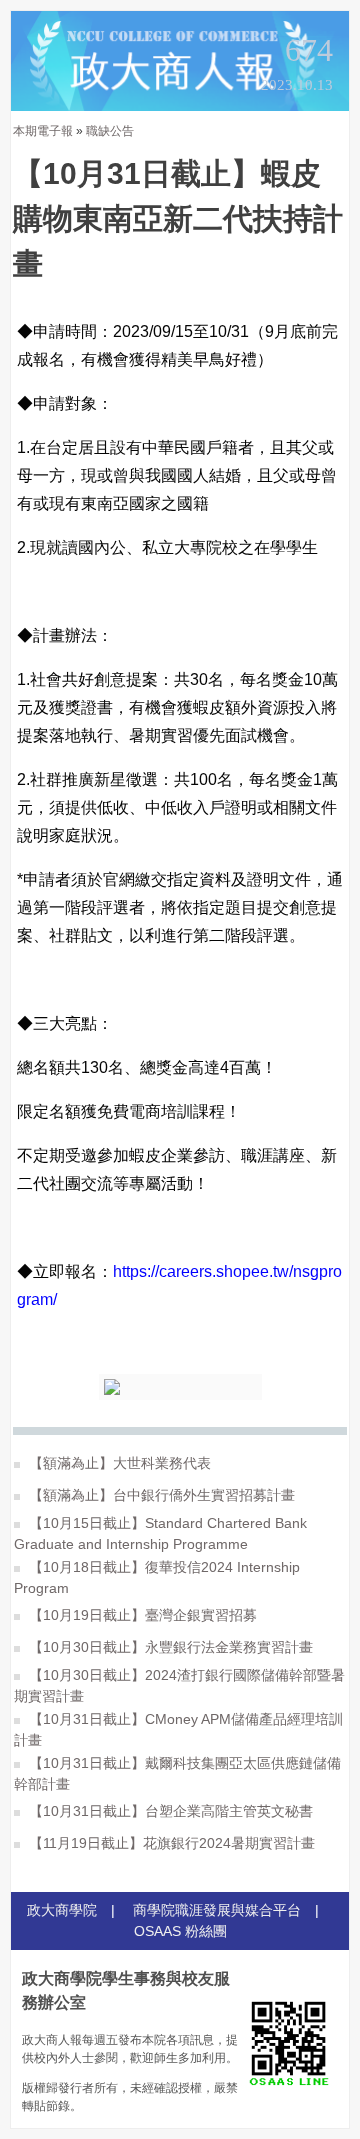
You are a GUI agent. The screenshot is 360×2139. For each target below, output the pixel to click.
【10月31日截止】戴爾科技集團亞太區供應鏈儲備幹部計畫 (177, 1773)
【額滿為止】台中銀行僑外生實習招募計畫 (160, 1495)
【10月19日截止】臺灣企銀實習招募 (141, 1615)
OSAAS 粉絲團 (180, 1931)
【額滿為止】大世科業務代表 (118, 1463)
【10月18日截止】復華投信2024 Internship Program (157, 1577)
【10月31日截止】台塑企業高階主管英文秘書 (169, 1811)
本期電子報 (43, 131)
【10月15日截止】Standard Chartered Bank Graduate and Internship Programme (160, 1533)
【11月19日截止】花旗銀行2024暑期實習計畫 (170, 1843)
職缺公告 (110, 131)
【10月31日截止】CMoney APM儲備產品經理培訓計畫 (178, 1729)
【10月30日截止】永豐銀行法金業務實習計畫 (169, 1647)
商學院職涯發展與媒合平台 (217, 1910)
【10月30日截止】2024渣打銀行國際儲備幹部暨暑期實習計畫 (179, 1685)
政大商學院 (62, 1910)
